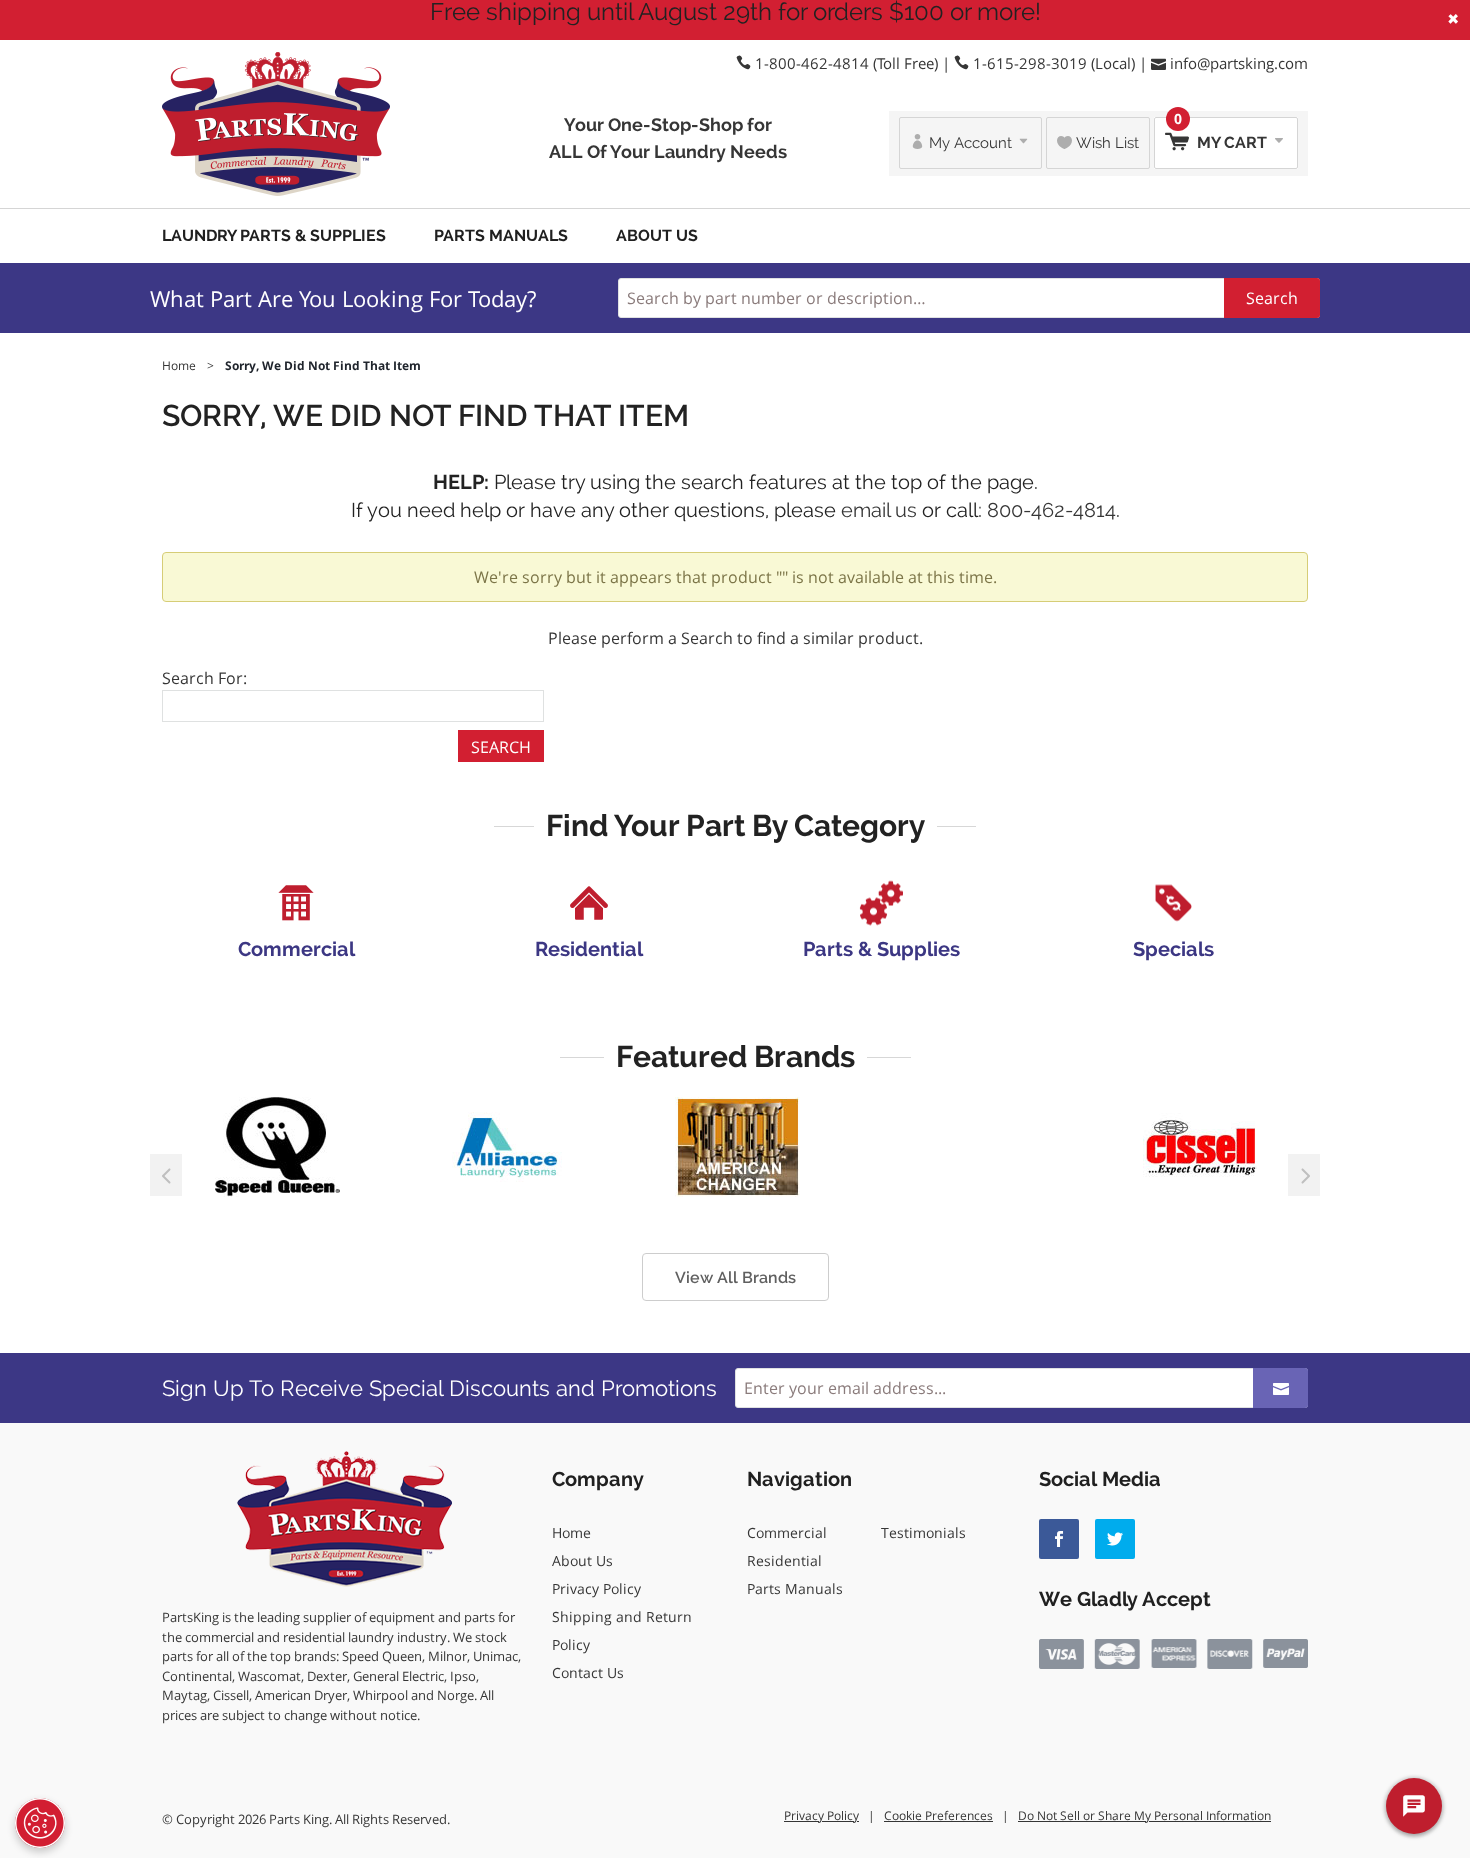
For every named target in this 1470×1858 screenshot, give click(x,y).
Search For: (204, 678)
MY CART (1222, 134)
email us (879, 510)
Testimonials (923, 1532)
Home (571, 1532)
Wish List (1105, 143)
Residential (784, 1560)
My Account (970, 143)
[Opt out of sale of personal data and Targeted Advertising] (40, 1823)
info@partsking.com (1239, 63)
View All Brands (735, 1277)
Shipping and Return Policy (622, 1630)
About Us (657, 235)
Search (1272, 298)
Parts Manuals (501, 235)
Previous (166, 1175)
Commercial (787, 1532)
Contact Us (588, 1672)
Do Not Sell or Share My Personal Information (1144, 1815)
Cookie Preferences (938, 1815)
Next (1304, 1175)
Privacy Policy (596, 1588)
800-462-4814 (1051, 510)
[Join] (1280, 1388)
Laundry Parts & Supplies (274, 235)
